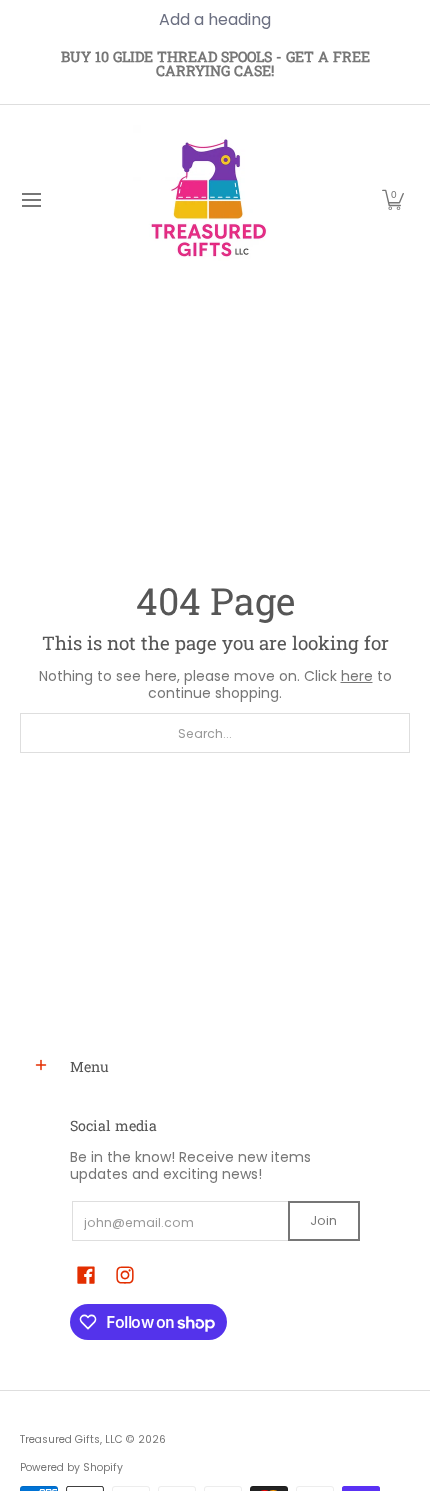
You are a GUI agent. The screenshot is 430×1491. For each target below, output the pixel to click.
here (357, 676)
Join (323, 1220)
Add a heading (215, 19)
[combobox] (215, 733)
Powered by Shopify (71, 1467)
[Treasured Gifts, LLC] (208, 200)
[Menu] (30, 200)
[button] (393, 200)
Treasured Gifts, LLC (71, 1439)
